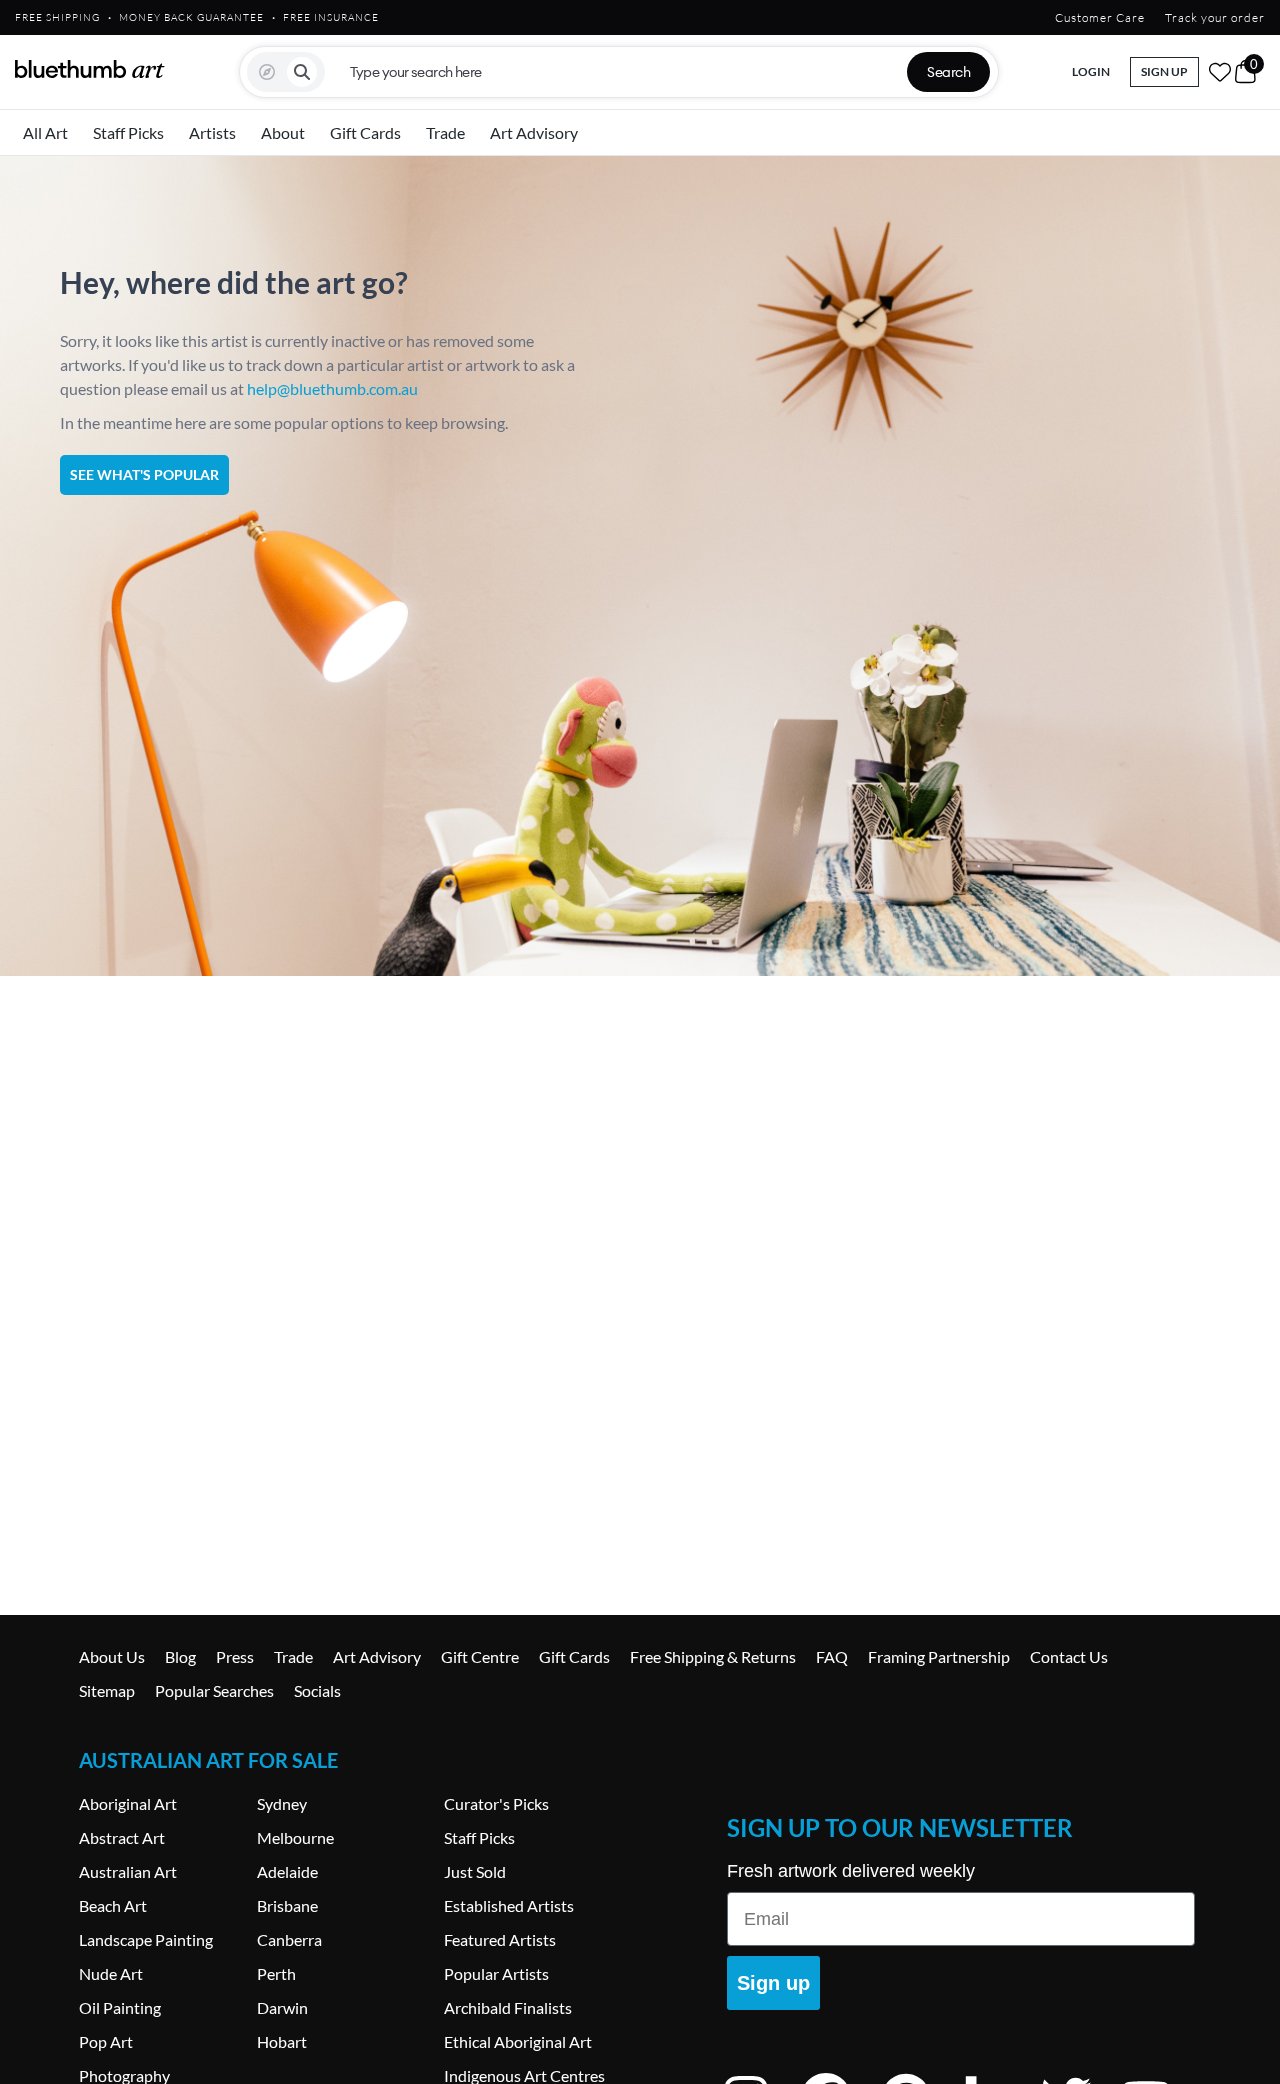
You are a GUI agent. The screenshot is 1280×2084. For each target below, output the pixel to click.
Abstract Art (122, 1837)
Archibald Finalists (508, 2007)
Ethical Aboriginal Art (518, 2041)
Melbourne (295, 1837)
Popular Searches (214, 1690)
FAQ (832, 1656)
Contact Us (1069, 1656)
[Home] (90, 69)
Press (235, 1656)
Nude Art (111, 1973)
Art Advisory (534, 132)
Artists (212, 132)
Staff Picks (128, 132)
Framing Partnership (939, 1656)
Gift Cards (365, 132)
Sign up (773, 1983)
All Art (45, 132)
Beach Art (113, 1905)
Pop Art (106, 2041)
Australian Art (128, 1871)
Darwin (282, 2007)
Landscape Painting (146, 1939)
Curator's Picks (496, 1803)
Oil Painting (120, 2007)
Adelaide (287, 1871)
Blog (180, 1656)
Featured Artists (500, 1939)
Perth (276, 1973)
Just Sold (475, 1871)
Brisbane (287, 1905)
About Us (112, 1656)
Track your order (1215, 17)
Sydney (282, 1803)
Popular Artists (496, 1973)
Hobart (282, 2041)
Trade (445, 132)
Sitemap (107, 1690)
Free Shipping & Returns (713, 1656)
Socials (317, 1690)
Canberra (289, 1939)
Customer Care (1100, 17)
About (283, 132)
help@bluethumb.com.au (332, 388)
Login (1091, 71)
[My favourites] (1220, 72)
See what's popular (144, 474)
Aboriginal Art (128, 1803)
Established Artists (509, 1905)
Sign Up (1164, 71)
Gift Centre (480, 1656)
